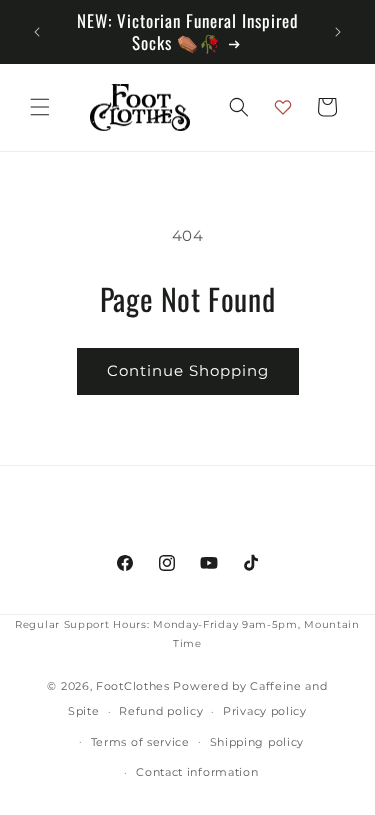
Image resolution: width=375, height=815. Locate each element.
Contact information (197, 772)
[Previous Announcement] (37, 32)
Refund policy (161, 711)
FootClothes (133, 686)
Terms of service (140, 742)
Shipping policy (257, 742)
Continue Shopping (188, 370)
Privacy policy (265, 711)
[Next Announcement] (338, 32)
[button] (40, 107)
